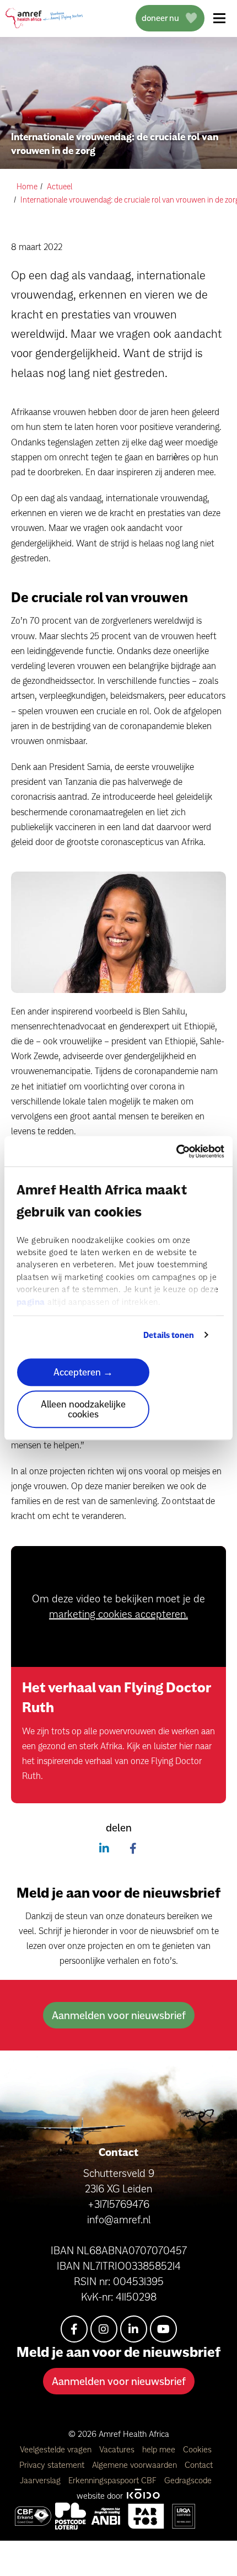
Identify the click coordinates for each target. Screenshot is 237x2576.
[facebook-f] (74, 2329)
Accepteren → (83, 1372)
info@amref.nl (119, 2219)
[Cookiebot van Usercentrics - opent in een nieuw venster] (176, 1151)
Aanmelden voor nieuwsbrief (119, 2015)
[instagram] (104, 2329)
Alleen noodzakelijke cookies (83, 1409)
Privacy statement (53, 2465)
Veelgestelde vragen (57, 2449)
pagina (31, 1302)
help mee (160, 2449)
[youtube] (163, 2329)
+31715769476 (118, 2204)
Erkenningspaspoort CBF (114, 2480)
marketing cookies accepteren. (118, 1614)
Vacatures (118, 2449)
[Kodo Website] (143, 2496)
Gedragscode (188, 2480)
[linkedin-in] (134, 2329)
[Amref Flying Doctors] (71, 2516)
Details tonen (169, 1335)
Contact (199, 2465)
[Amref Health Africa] (33, 2516)
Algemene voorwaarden (136, 2465)
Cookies (197, 2449)
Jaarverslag (41, 2480)
